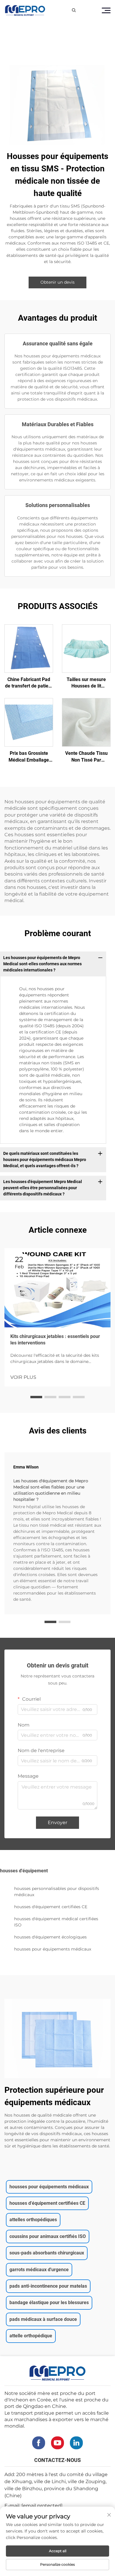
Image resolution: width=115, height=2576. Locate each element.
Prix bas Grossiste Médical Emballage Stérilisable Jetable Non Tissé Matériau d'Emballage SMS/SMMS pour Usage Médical (29, 757)
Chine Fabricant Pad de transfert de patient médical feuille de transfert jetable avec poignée (29, 683)
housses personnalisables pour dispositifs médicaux (57, 1892)
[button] (36, 1397)
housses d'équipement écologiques (50, 1937)
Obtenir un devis (57, 282)
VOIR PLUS (23, 1377)
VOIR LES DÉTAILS (29, 648)
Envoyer (57, 1823)
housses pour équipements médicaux (53, 1949)
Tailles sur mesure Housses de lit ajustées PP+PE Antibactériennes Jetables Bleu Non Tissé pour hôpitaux (86, 683)
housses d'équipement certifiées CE (51, 1907)
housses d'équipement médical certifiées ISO (56, 1922)
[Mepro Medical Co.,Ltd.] (25, 10)
